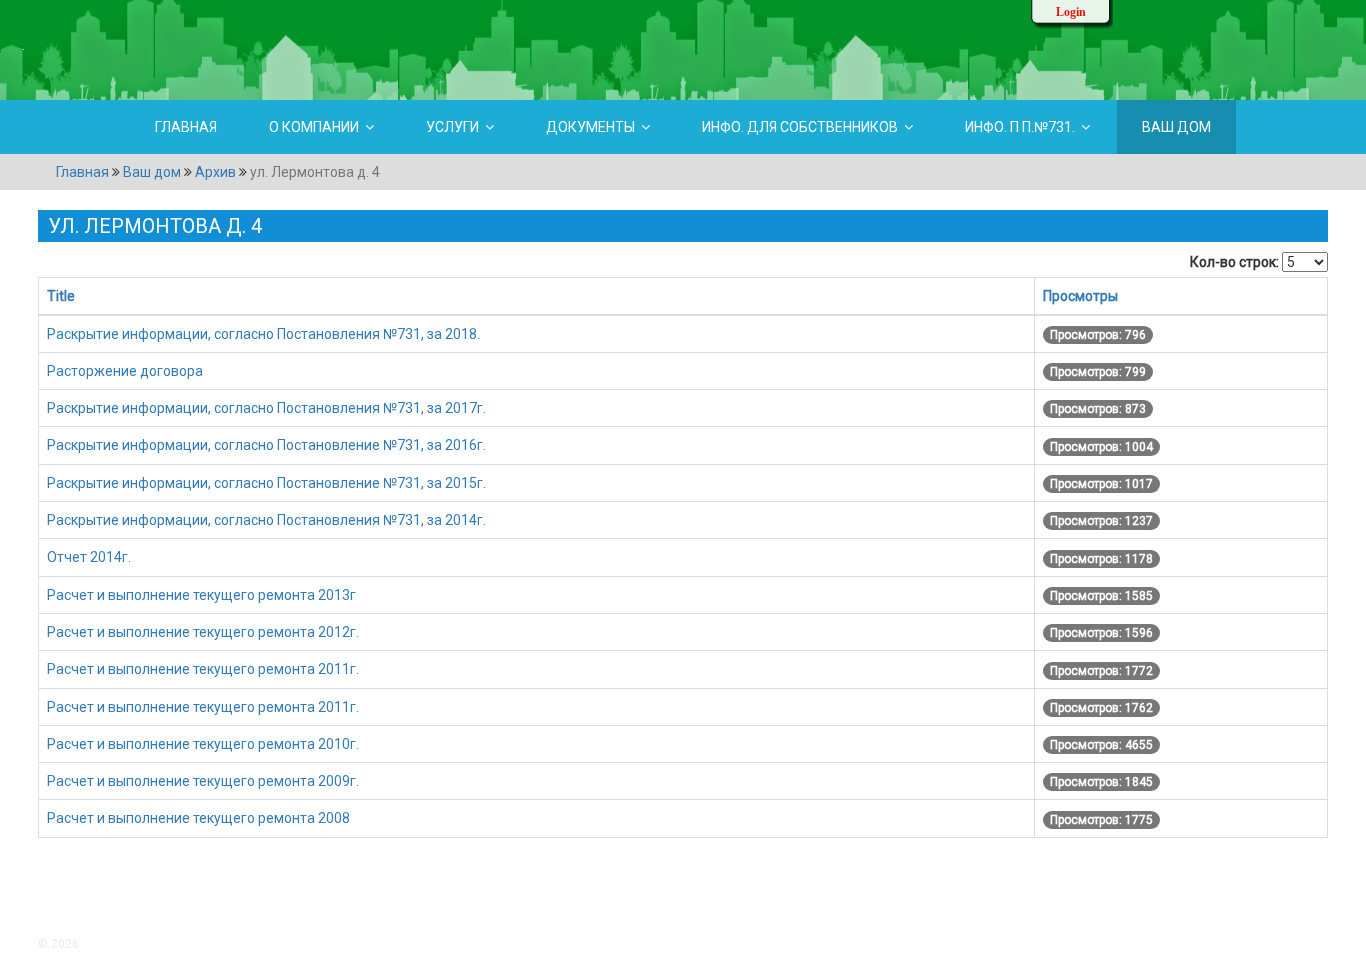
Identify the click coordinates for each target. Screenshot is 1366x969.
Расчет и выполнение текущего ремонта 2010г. (203, 744)
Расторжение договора (125, 371)
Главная (186, 127)
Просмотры (1080, 296)
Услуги (452, 127)
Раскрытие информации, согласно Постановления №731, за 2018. (263, 334)
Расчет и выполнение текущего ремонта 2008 (198, 818)
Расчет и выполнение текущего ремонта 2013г (201, 595)
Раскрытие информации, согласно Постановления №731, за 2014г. (266, 520)
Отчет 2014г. (89, 557)
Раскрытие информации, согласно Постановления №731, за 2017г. (266, 408)
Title (61, 296)
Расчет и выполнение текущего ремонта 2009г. (203, 781)
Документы (590, 127)
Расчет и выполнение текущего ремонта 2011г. (203, 669)
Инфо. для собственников (800, 127)
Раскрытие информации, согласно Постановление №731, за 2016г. (266, 445)
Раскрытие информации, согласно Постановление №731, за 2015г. (266, 483)
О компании (314, 127)
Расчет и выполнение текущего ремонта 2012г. (203, 632)
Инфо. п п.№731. (1020, 127)
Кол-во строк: (1234, 262)
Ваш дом (1176, 127)
